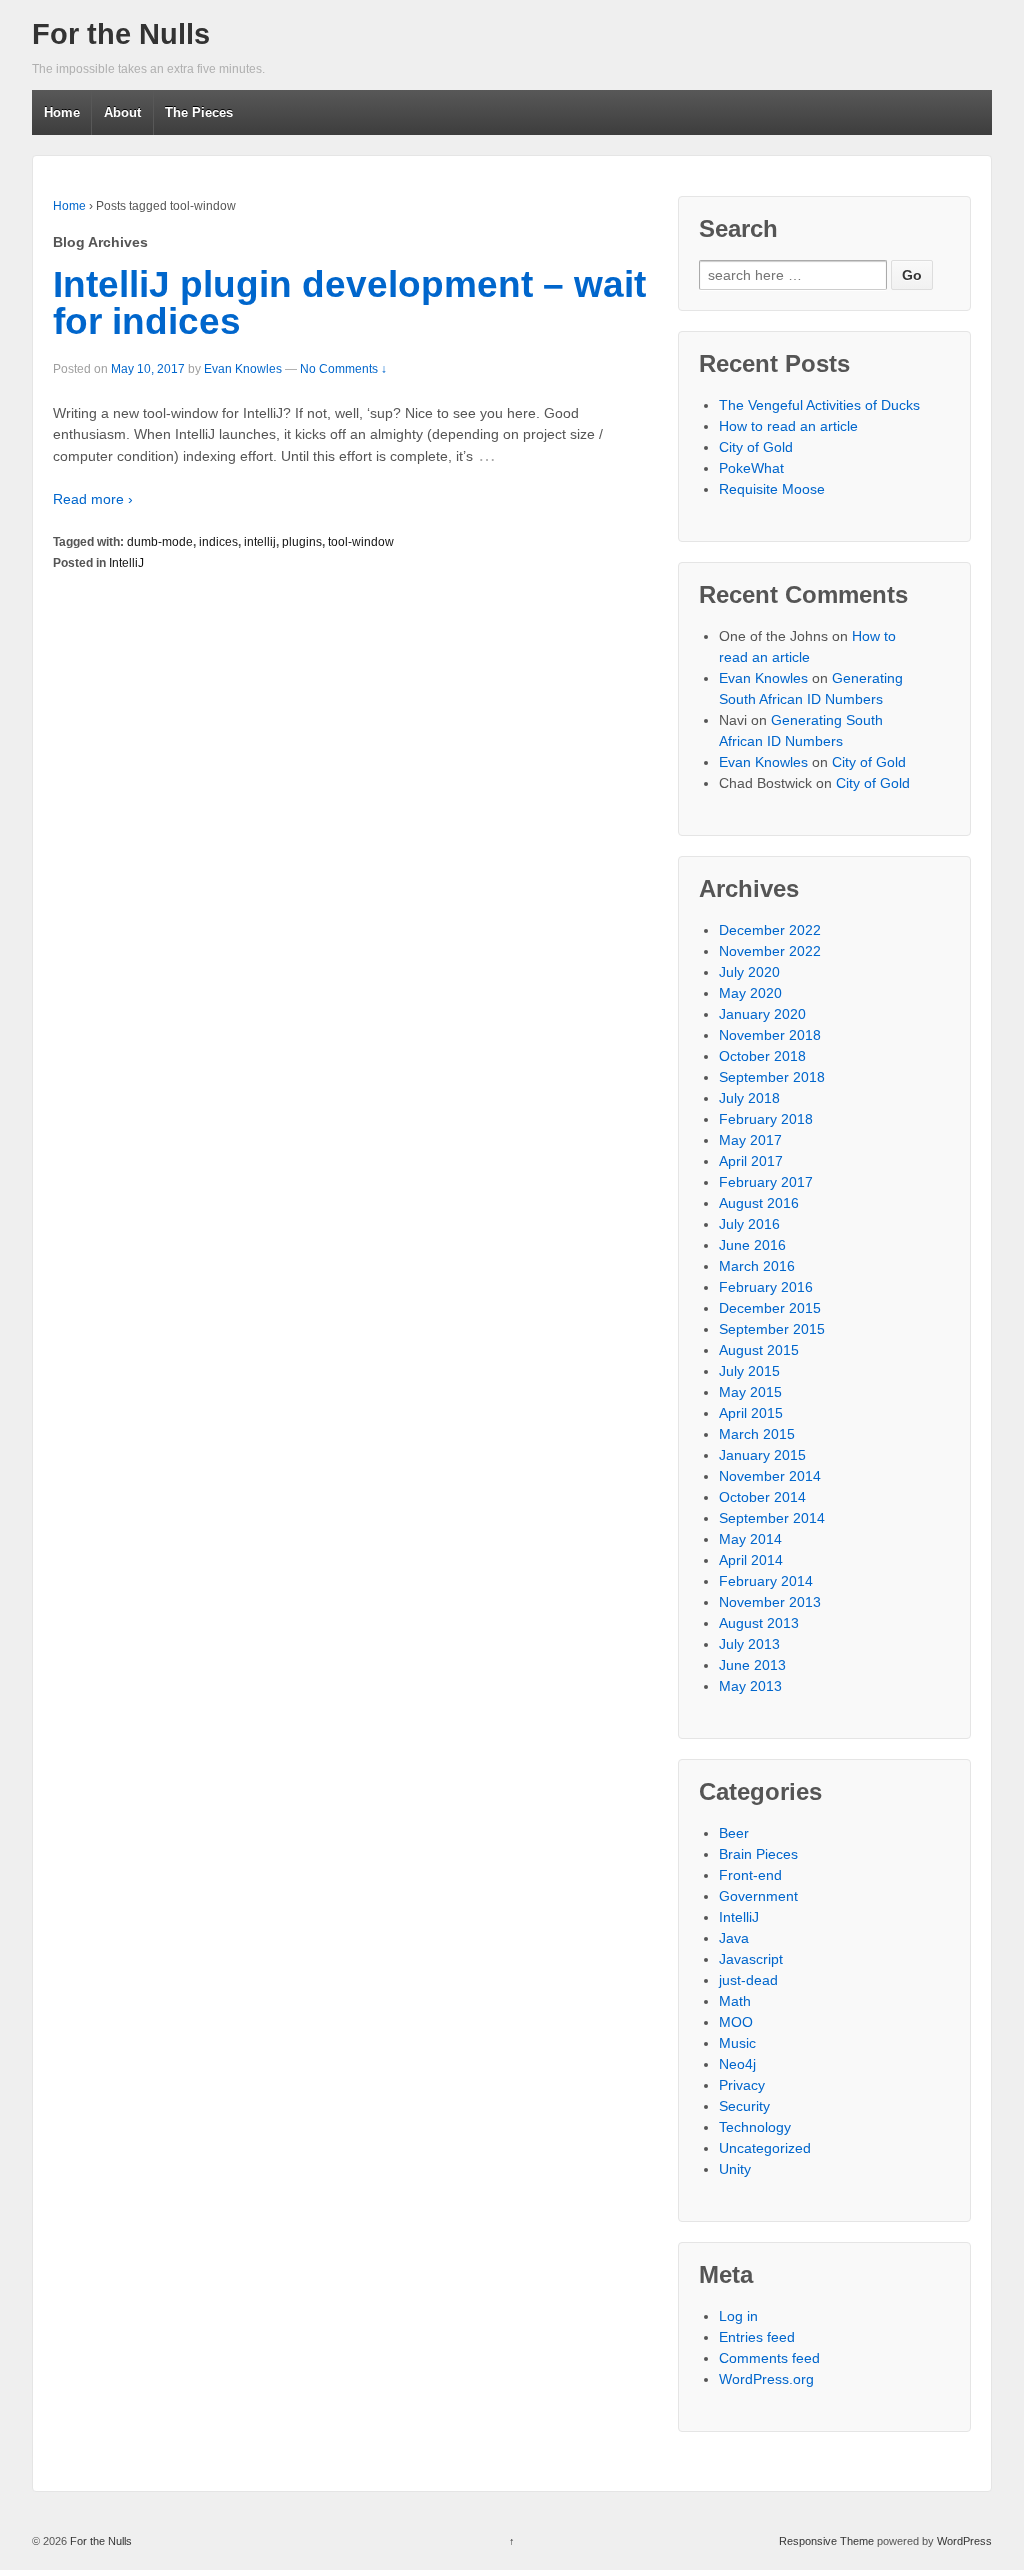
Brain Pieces (758, 1854)
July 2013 (749, 1644)
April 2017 (751, 1161)
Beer (734, 1833)
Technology (755, 2127)
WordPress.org (766, 2379)
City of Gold (756, 447)
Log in (738, 2316)
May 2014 (750, 1539)
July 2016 (749, 1224)
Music (737, 2043)
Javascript (751, 1959)
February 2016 (766, 1287)
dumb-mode (160, 542)
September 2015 (772, 1329)
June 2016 (752, 1245)
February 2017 (766, 1182)
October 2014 (762, 1497)
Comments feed (769, 2358)
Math (735, 2001)
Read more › (93, 499)
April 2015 (751, 1413)
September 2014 (772, 1518)
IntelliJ (126, 563)
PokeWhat (751, 468)
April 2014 (751, 1560)
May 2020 (750, 993)
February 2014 (766, 1581)
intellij (260, 542)
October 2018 (762, 1056)
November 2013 (770, 1602)
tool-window (361, 542)
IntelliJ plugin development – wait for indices (349, 303)
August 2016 (759, 1203)
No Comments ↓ (343, 369)
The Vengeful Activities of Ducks (819, 405)
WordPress (964, 2541)
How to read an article (788, 426)
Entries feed (757, 2337)
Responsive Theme (826, 2541)
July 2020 (749, 972)
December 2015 (770, 1308)
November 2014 (770, 1476)
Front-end (750, 1875)
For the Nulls (121, 34)
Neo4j (737, 2064)
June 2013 (752, 1665)
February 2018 (766, 1119)
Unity (735, 2169)
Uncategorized (765, 2148)
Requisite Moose (772, 489)
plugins (302, 542)
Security (744, 2106)
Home (62, 112)
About (122, 112)
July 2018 (749, 1098)
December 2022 (770, 930)
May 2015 (750, 1392)
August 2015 (759, 1350)
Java (734, 1938)
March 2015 (757, 1434)
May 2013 (750, 1686)
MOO (736, 2022)
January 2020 (762, 1014)
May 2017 (750, 1140)
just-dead (748, 1980)
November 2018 (770, 1035)
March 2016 (757, 1266)
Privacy (742, 2085)
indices (218, 542)
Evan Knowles (243, 369)
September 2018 (772, 1077)
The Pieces (199, 112)
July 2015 (749, 1371)
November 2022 (770, 951)
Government (758, 1896)
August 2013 (759, 1623)
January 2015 (762, 1455)
